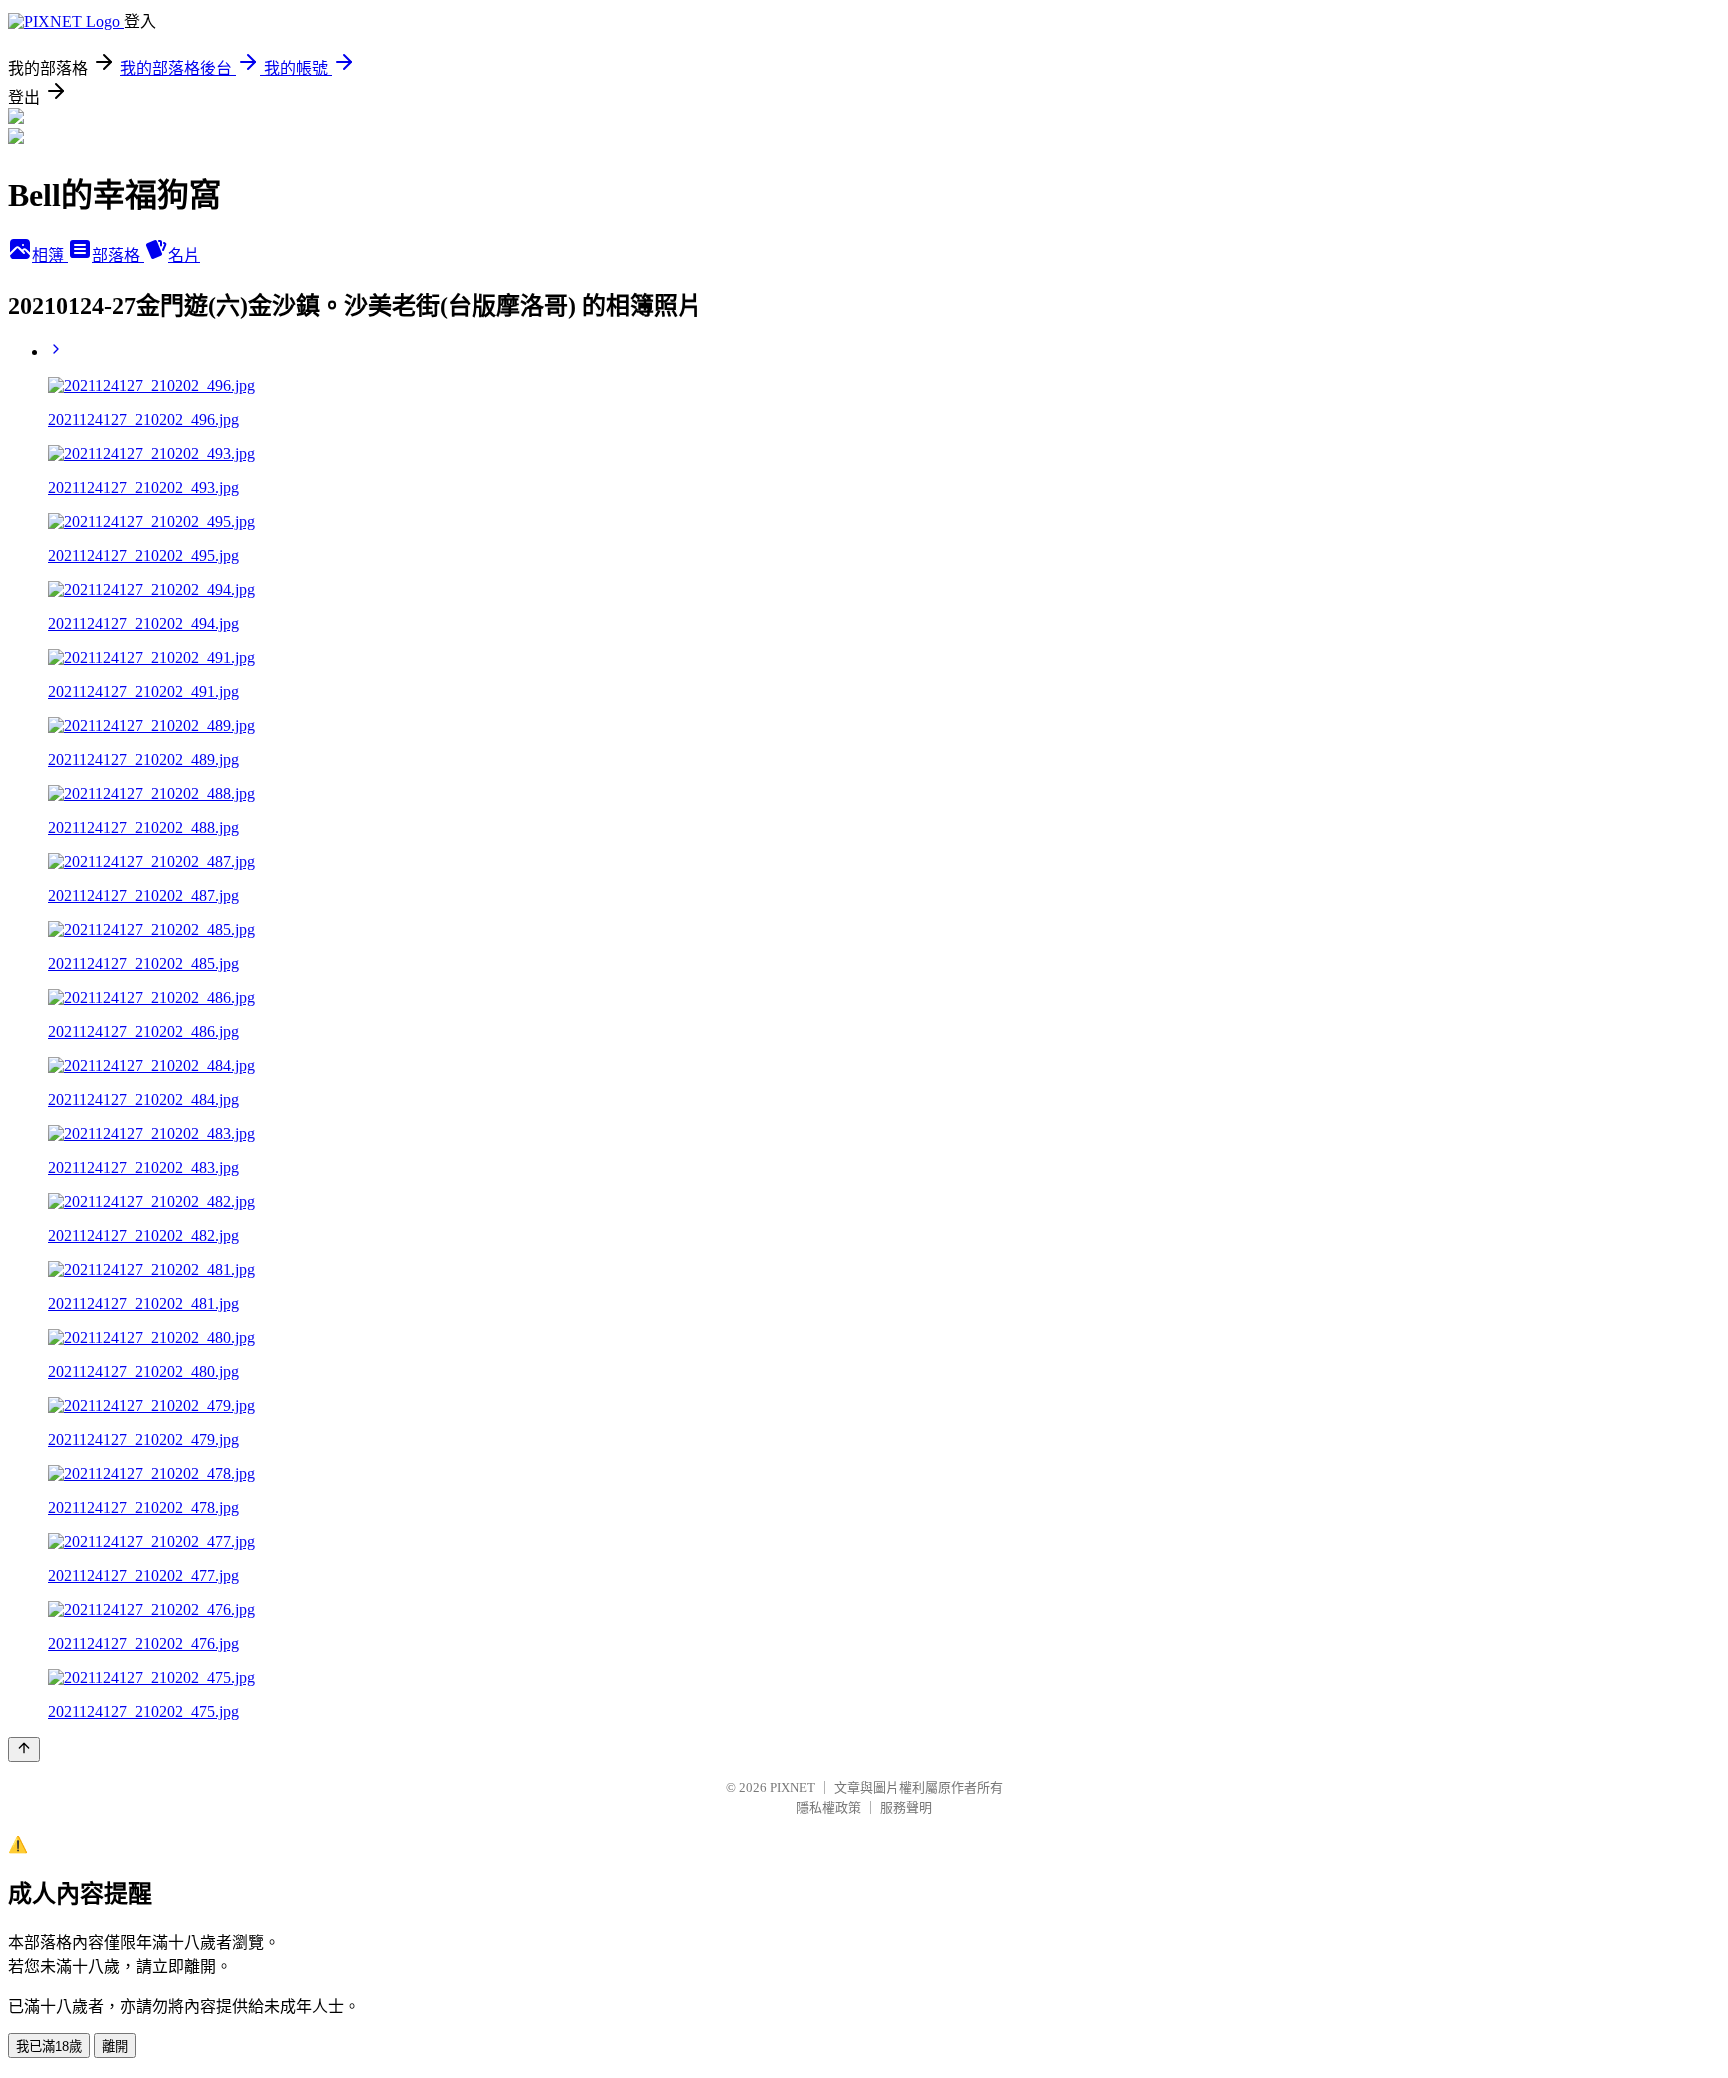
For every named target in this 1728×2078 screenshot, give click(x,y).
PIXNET (792, 1787)
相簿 (50, 255)
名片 (184, 255)
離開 (115, 2046)
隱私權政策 (828, 1807)
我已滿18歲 (49, 2046)
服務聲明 (906, 1807)
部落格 (118, 255)
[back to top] (24, 1749)
